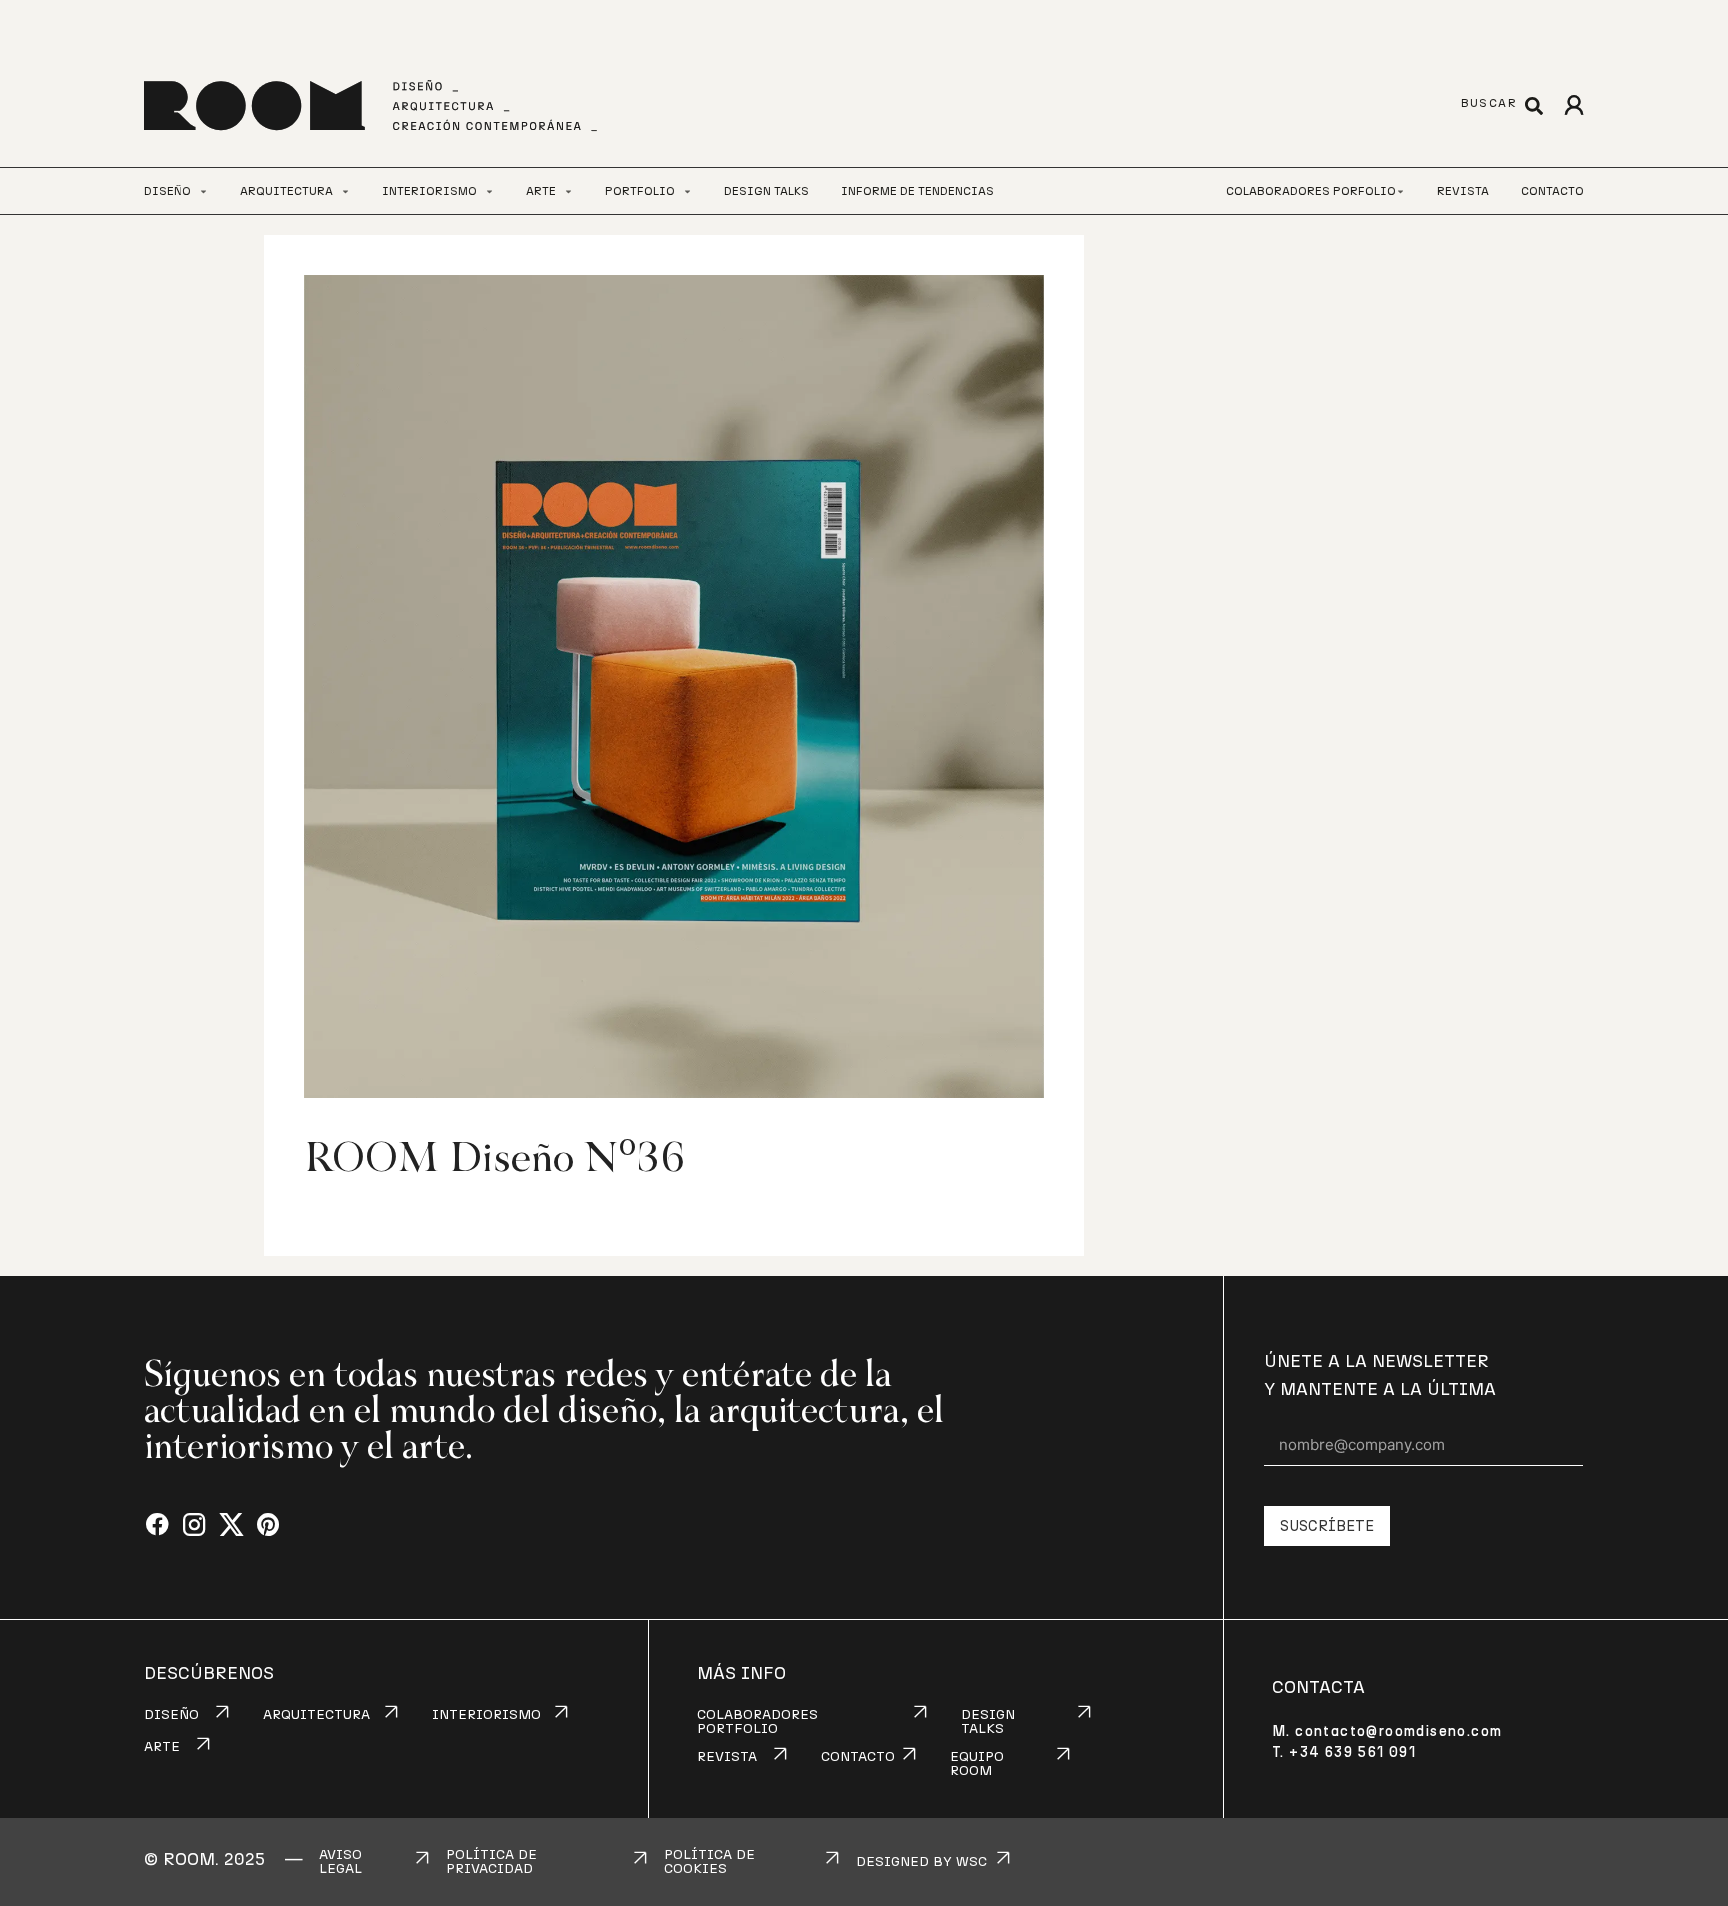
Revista (1463, 191)
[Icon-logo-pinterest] (268, 1525)
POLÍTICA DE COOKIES (709, 1862)
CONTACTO (858, 1757)
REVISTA (727, 1757)
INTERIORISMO (486, 1715)
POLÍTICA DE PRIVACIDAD (491, 1862)
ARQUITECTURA (316, 1715)
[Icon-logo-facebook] (157, 1525)
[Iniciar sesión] (1573, 105)
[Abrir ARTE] (568, 191)
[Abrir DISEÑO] (203, 191)
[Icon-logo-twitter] (231, 1525)
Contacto (1552, 191)
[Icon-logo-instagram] (194, 1525)
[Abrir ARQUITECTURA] (345, 191)
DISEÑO (171, 1715)
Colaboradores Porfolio (1311, 191)
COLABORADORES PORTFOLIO (757, 1722)
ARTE (162, 1747)
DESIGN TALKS (988, 1722)
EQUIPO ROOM (977, 1764)
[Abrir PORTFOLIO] (687, 191)
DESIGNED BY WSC (921, 1862)
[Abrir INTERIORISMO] (489, 191)
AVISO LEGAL (340, 1862)
